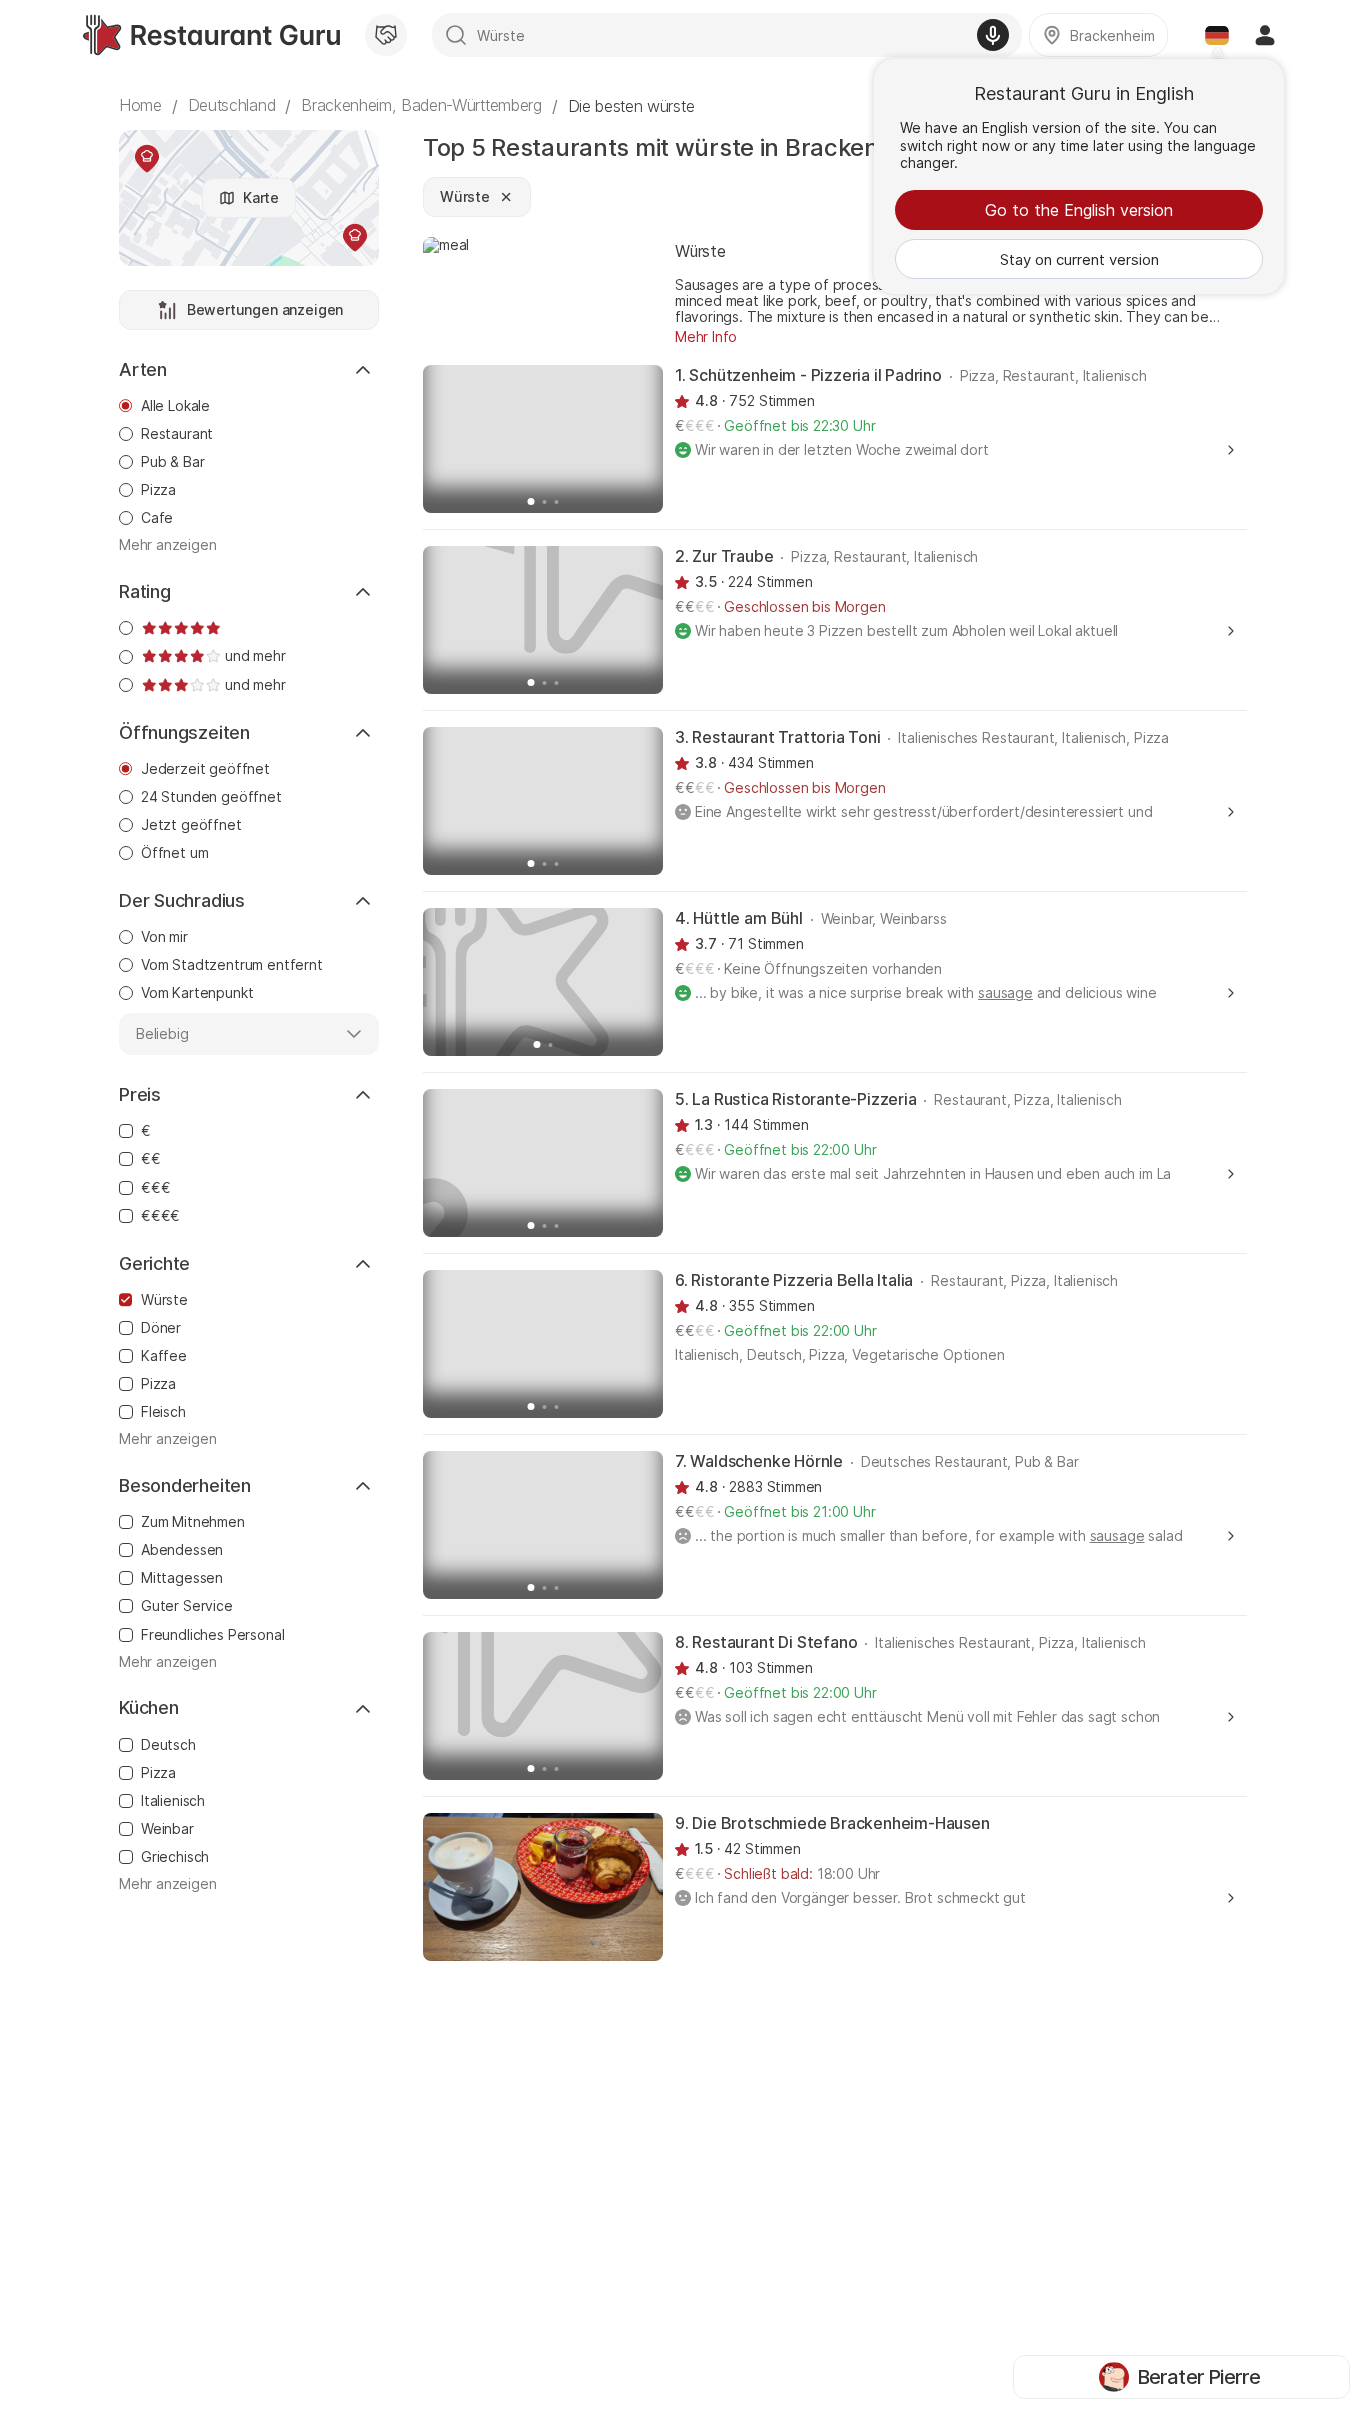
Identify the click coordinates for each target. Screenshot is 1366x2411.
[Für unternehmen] (386, 35)
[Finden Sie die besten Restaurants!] (211, 35)
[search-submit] (456, 35)
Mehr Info (706, 336)
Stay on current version (1079, 259)
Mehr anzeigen (168, 545)
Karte (261, 197)
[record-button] (993, 35)
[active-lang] (1217, 35)
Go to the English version (1079, 210)
